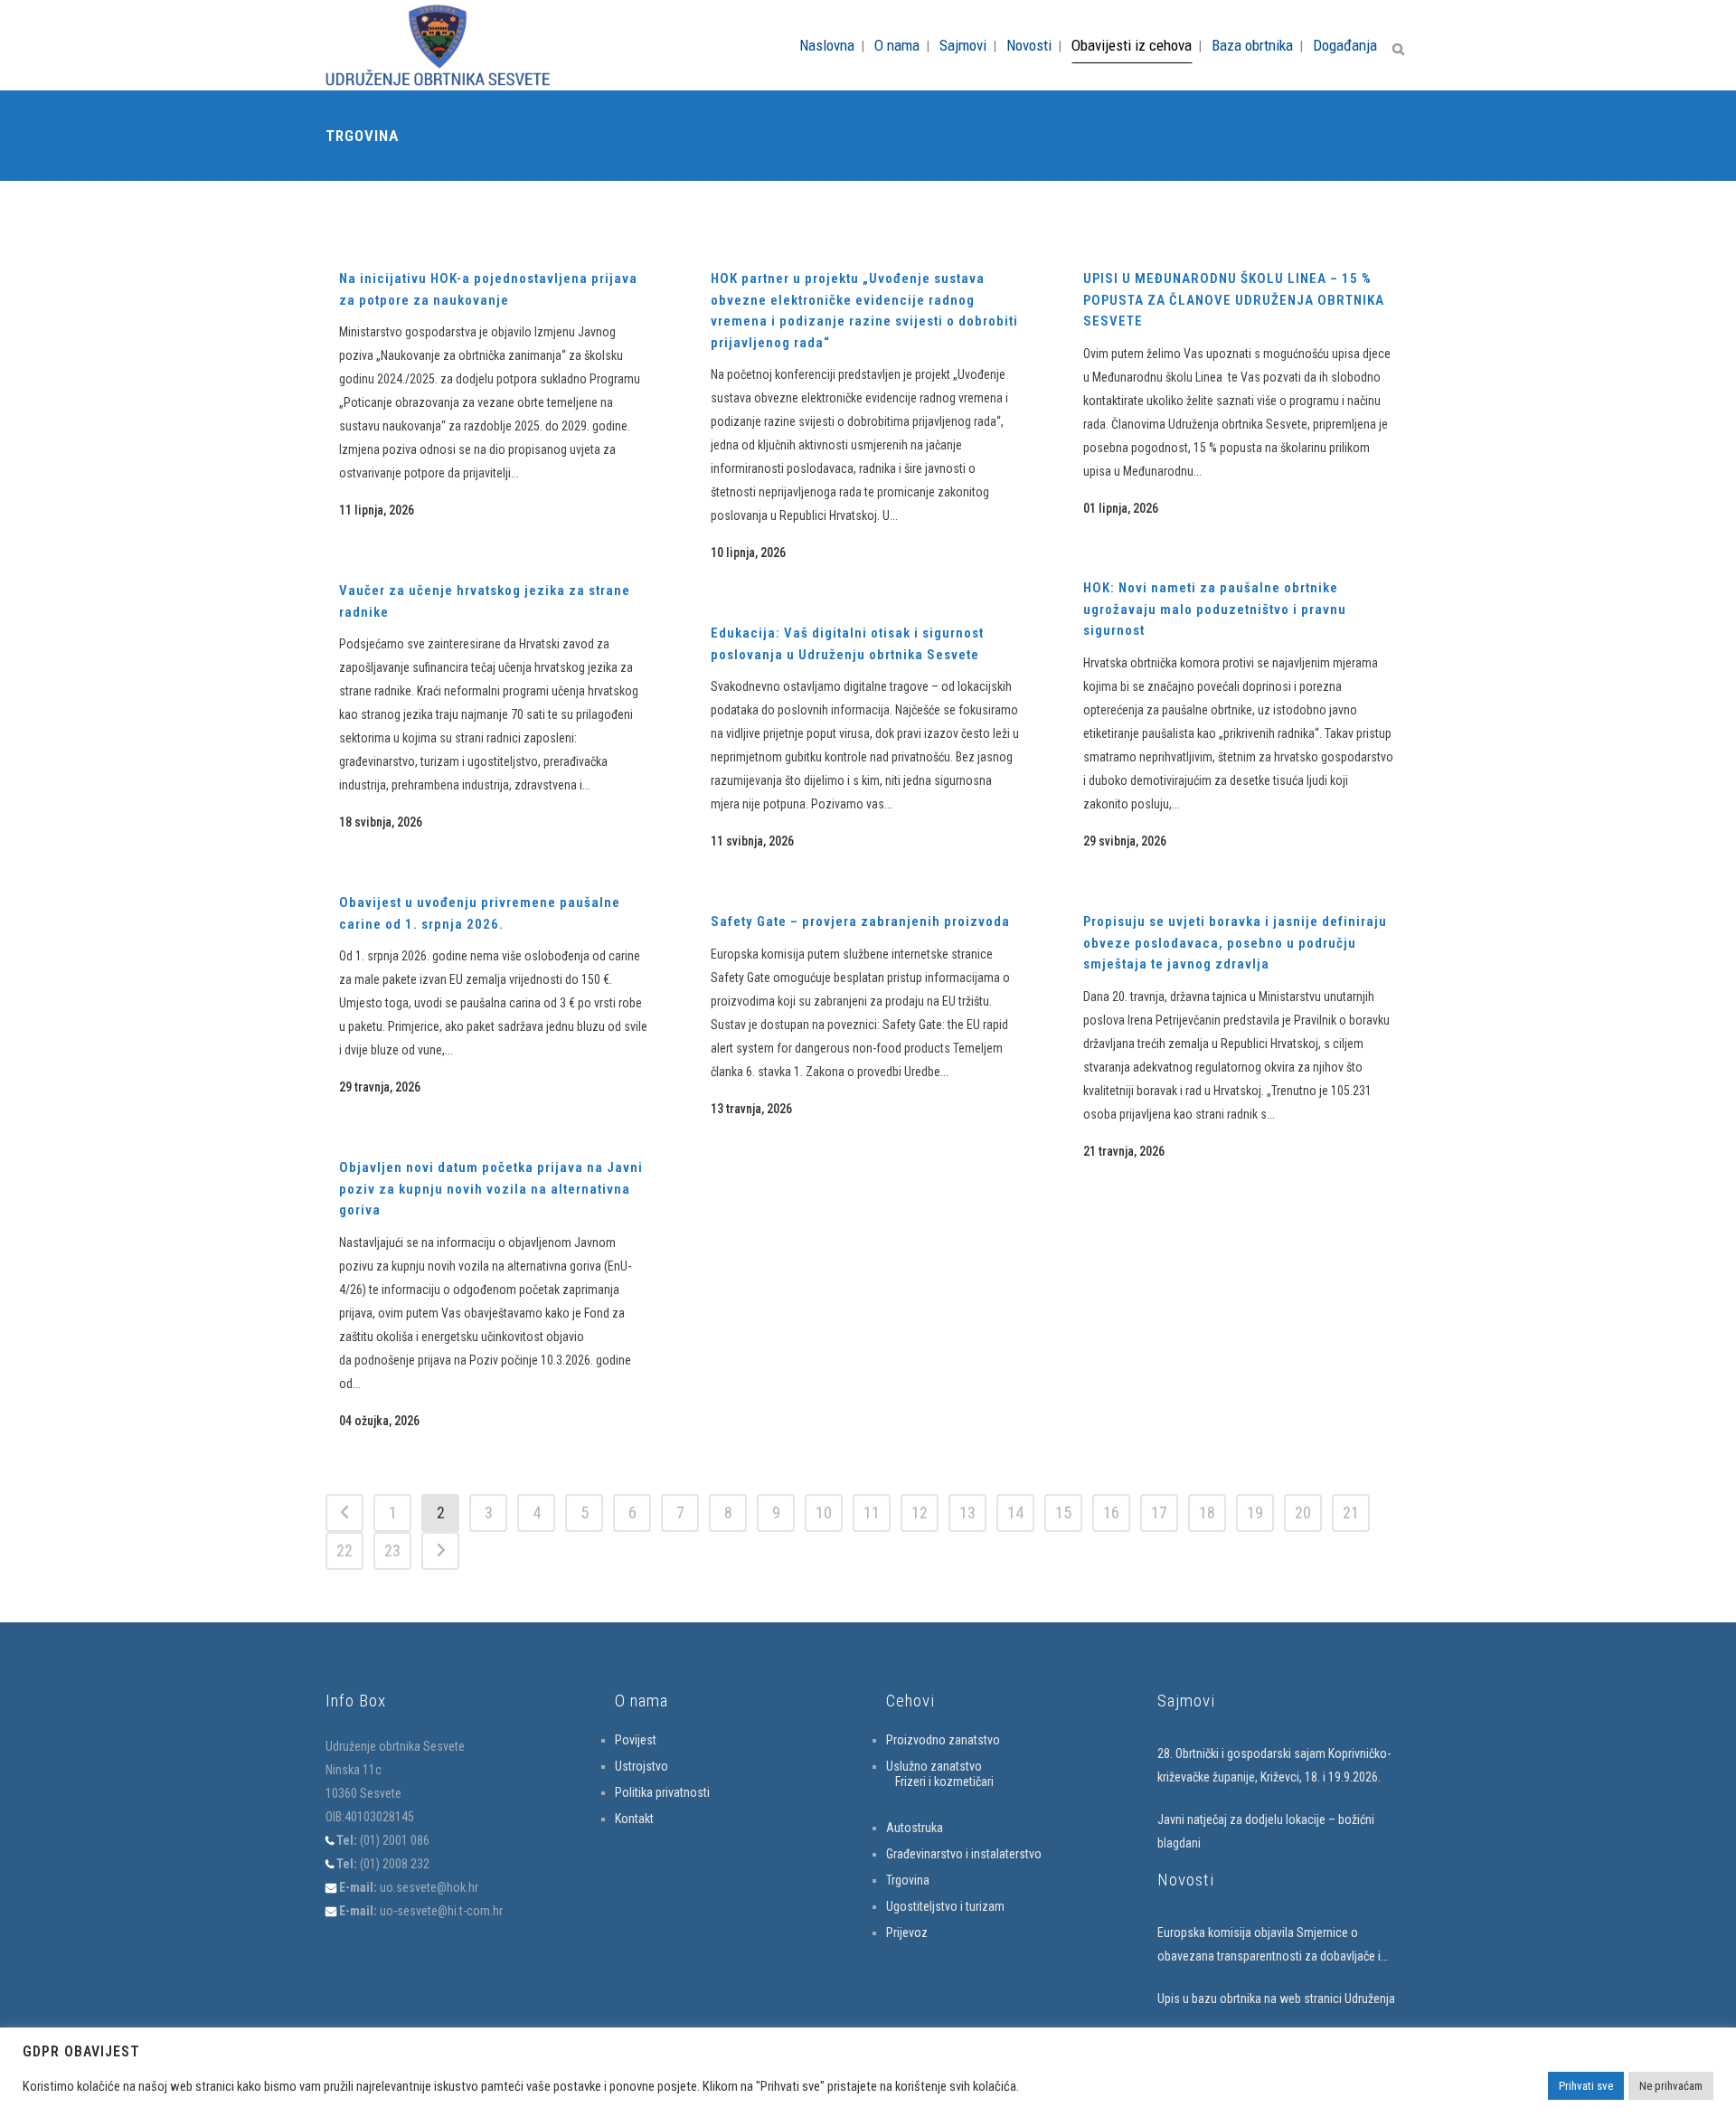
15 (1063, 1512)
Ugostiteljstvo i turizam (945, 1906)
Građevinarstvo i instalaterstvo (964, 1854)
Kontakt (634, 1819)
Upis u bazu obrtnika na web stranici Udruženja (1276, 1999)
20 (1303, 1512)
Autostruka (915, 1828)
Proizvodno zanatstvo (943, 1740)
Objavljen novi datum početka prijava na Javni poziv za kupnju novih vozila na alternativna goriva (491, 1189)
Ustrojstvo (642, 1766)
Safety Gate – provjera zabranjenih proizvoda (860, 921)
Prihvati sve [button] (1586, 2086)
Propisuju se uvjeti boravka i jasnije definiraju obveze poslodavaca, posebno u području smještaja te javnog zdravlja (1235, 943)
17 (1159, 1512)
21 (1351, 1512)
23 (392, 1550)
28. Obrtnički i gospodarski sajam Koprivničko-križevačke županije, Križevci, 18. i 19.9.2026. (1274, 1765)
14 (1015, 1512)
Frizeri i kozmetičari (944, 1781)
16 (1111, 1512)
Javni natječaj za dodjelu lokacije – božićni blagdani (1266, 1831)
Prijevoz (907, 1933)
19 (1255, 1512)
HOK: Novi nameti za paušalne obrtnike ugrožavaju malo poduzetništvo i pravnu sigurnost (1215, 609)
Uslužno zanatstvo (934, 1766)
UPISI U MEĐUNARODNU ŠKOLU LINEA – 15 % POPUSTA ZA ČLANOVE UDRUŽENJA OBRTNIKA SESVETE (1234, 300)
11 (872, 1512)
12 (920, 1512)
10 (824, 1512)
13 (967, 1512)
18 (1207, 1512)
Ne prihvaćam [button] (1671, 2086)
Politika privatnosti (662, 1792)
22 (344, 1550)
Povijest (636, 1740)
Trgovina (908, 1880)
